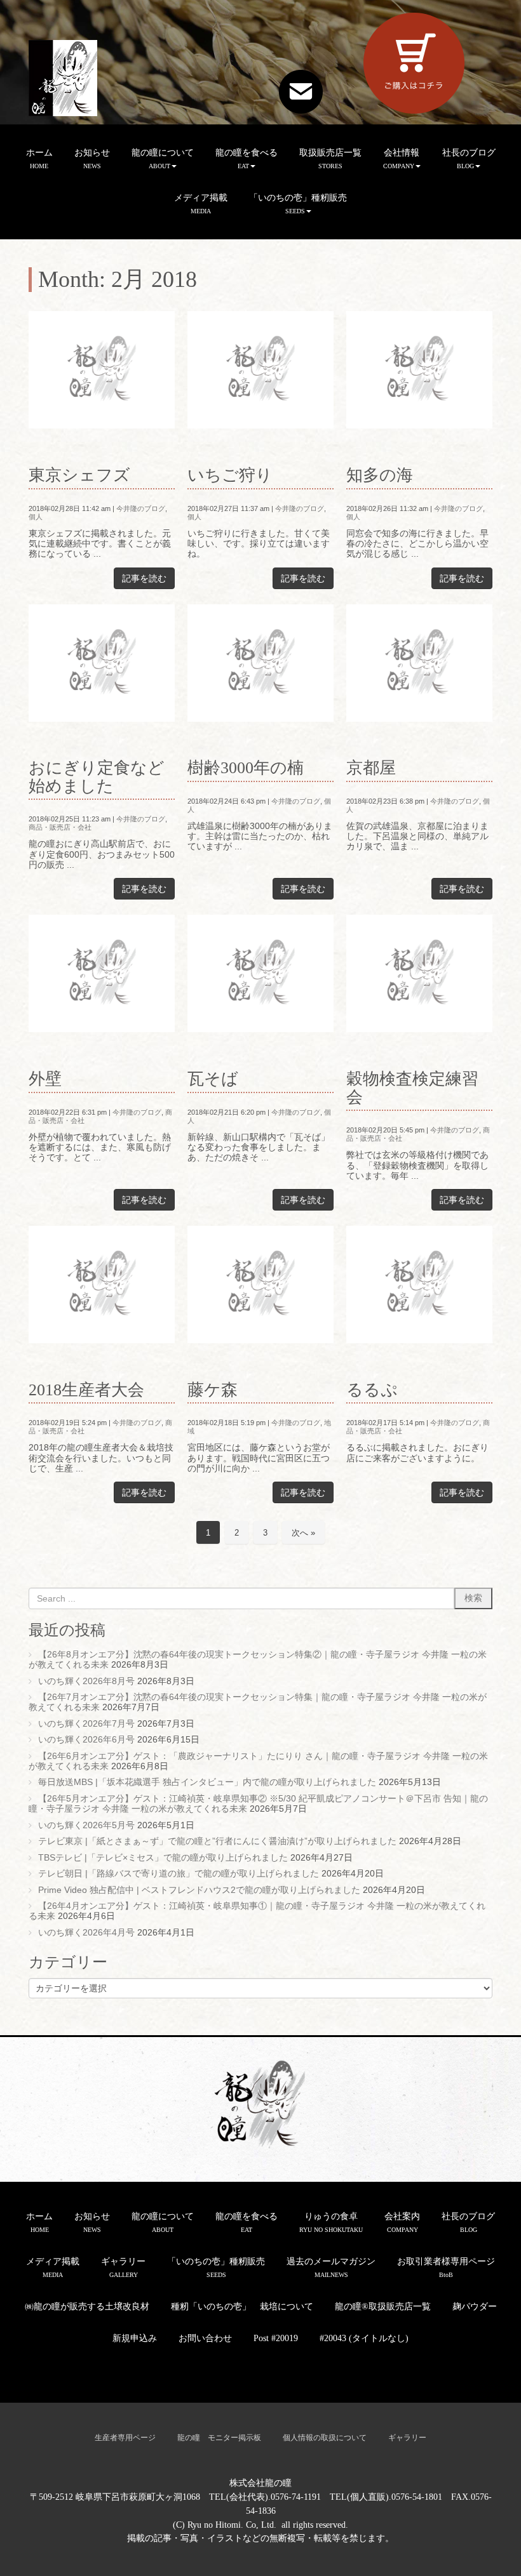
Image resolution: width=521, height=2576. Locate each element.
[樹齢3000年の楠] (260, 663)
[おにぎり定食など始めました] (102, 663)
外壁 (45, 1079)
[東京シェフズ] (102, 370)
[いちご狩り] (260, 370)
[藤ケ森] (260, 1285)
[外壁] (102, 973)
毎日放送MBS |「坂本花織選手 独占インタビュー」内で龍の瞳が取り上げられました (207, 1782)
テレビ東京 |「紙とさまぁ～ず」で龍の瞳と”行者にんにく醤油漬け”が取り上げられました (217, 1841)
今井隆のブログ (141, 508)
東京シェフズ (79, 475)
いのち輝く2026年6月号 (86, 1740)
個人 (36, 517)
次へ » (303, 1533)
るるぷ (372, 1390)
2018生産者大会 (86, 1390)
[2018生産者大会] (102, 1285)
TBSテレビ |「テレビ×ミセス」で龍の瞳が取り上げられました (163, 1858)
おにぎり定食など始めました (97, 777)
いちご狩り (230, 475)
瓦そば (213, 1079)
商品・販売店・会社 (60, 827)
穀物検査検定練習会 (412, 1088)
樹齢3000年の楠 (246, 768)
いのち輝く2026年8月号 (86, 1681)
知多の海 (380, 475)
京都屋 (371, 768)
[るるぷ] (419, 1285)
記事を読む (144, 578)
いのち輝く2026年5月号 (86, 1825)
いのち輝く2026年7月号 (86, 1724)
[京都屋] (419, 663)
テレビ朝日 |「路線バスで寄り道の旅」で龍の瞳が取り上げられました (179, 1874)
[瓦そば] (260, 973)
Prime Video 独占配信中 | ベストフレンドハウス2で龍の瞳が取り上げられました (199, 1890)
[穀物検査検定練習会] (419, 973)
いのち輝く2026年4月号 (86, 1933)
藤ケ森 (213, 1390)
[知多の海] (419, 370)
